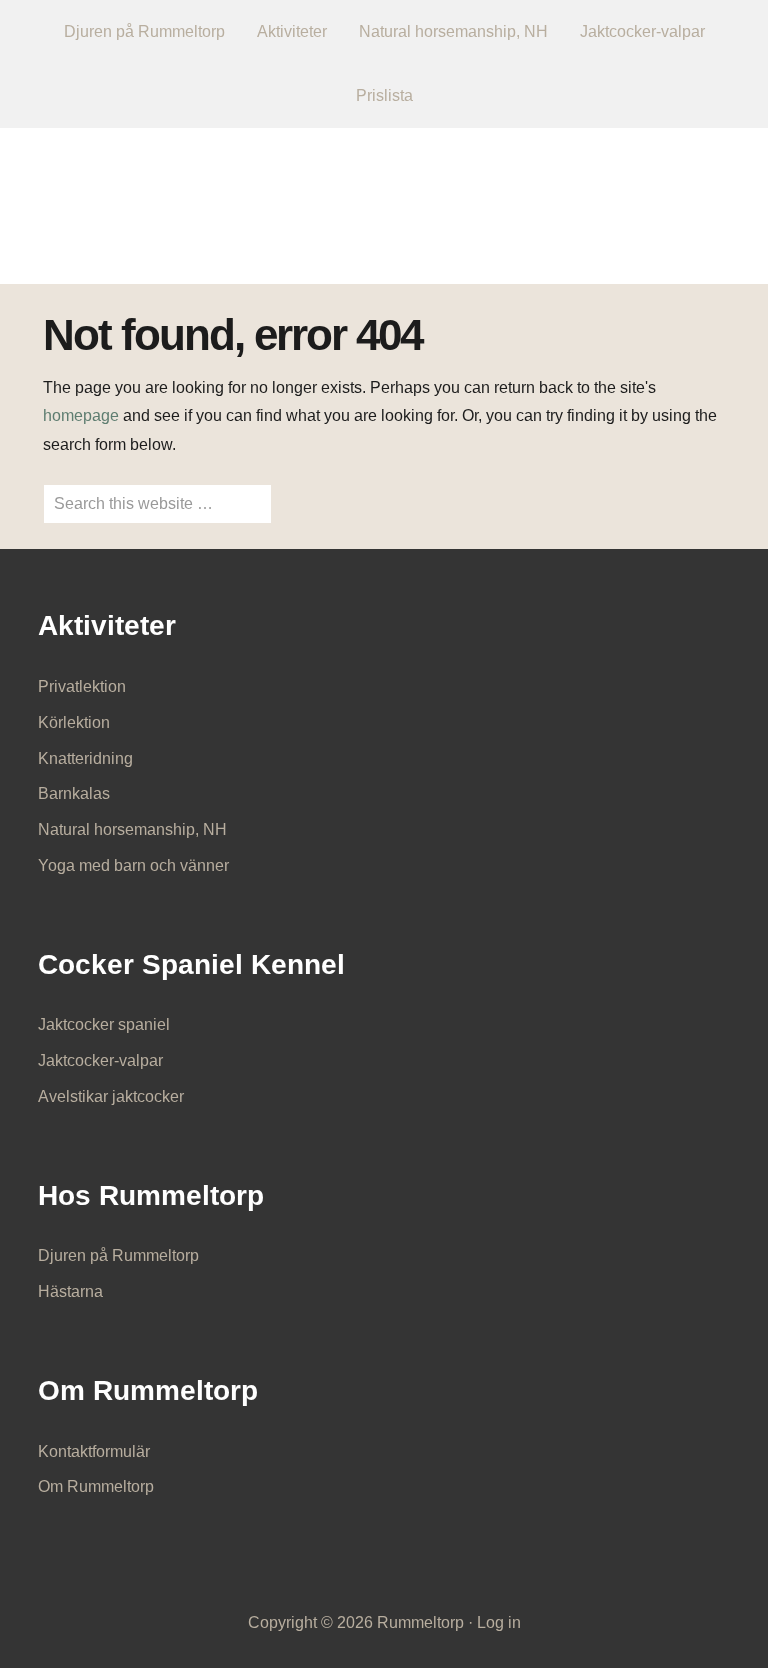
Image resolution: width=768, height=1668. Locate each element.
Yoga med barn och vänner (133, 865)
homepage (81, 415)
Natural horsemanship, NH (132, 829)
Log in (499, 1622)
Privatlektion (82, 686)
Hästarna (70, 1291)
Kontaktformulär (94, 1451)
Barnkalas (74, 793)
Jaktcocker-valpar (100, 1060)
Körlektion (74, 722)
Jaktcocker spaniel (104, 1024)
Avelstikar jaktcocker (111, 1096)
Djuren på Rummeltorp (118, 1255)
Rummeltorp (384, 192)
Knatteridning (85, 758)
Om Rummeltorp (96, 1486)
